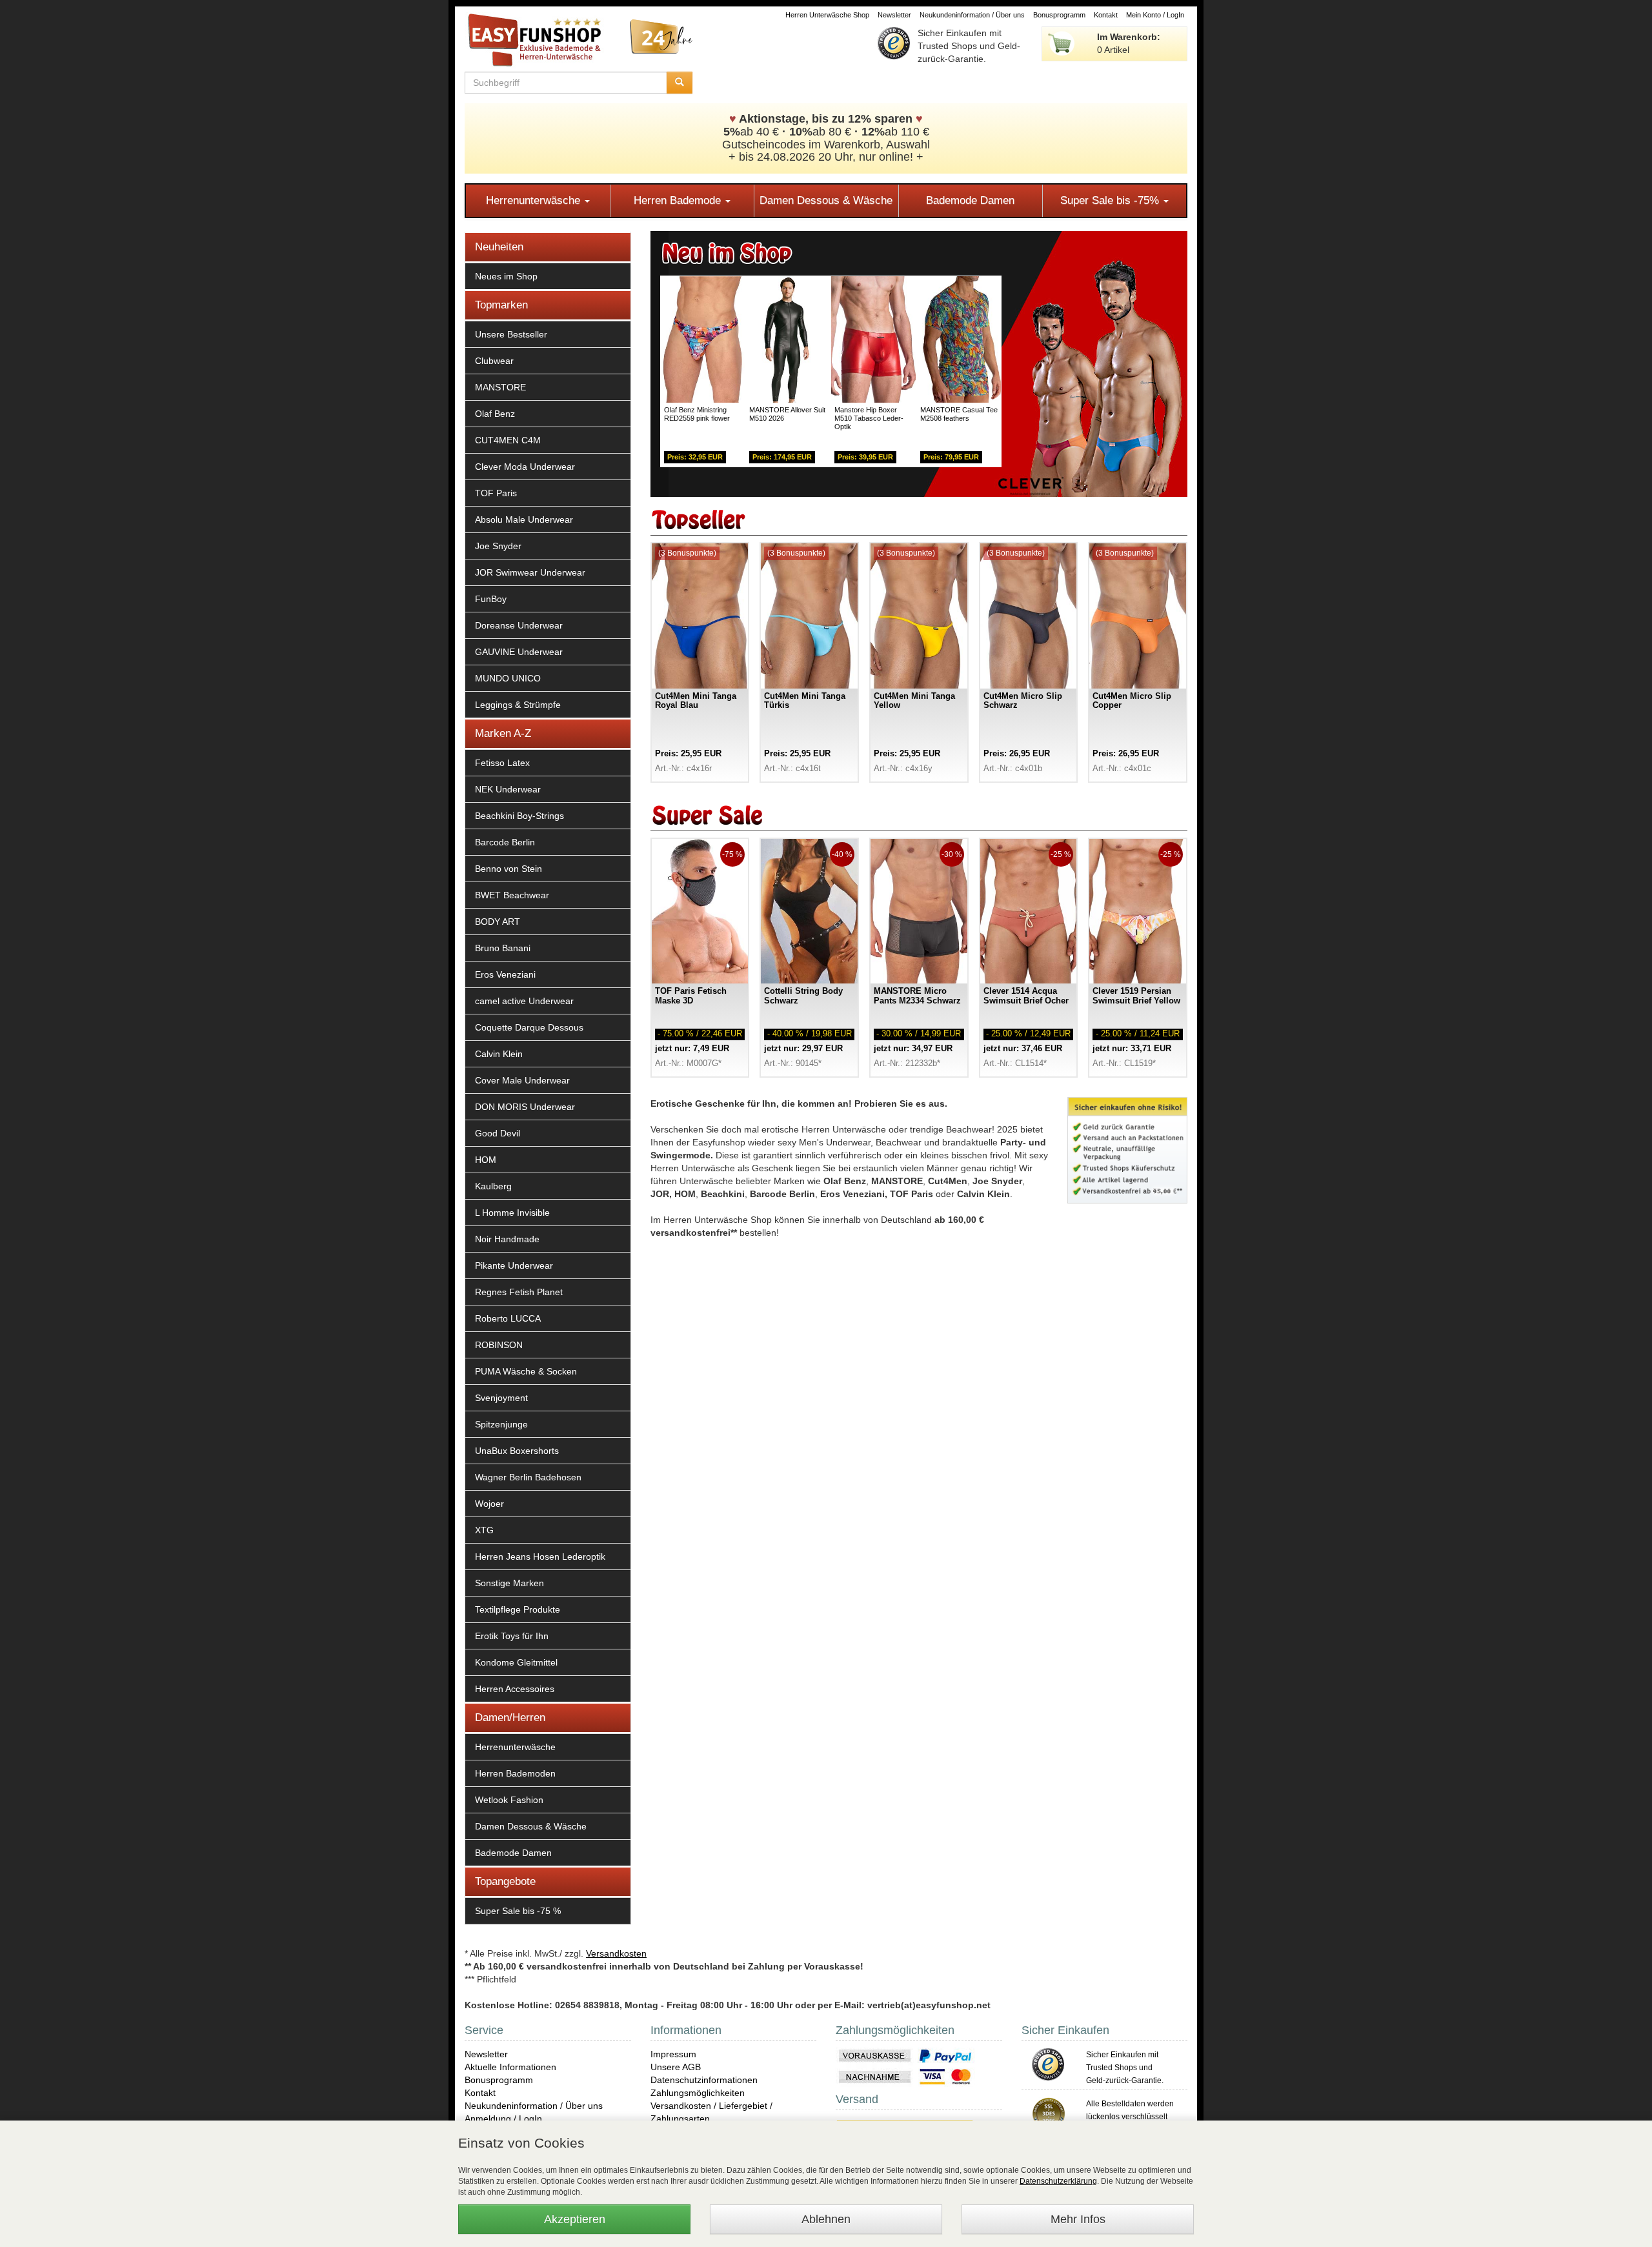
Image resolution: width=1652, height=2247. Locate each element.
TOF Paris (496, 493)
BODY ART (498, 922)
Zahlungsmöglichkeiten (698, 2093)
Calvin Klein (499, 1054)
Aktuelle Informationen (510, 2067)
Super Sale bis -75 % (518, 1911)
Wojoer (489, 1504)
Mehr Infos (1078, 2219)
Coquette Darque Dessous (529, 1027)
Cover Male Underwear (522, 1080)
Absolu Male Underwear (524, 519)
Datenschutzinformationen (704, 2080)
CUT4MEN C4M (508, 440)
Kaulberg (493, 1186)
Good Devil (498, 1133)
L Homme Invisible (512, 1213)
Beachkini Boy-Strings (519, 816)
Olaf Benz (495, 414)
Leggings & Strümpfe (518, 705)
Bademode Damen (970, 200)
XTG (484, 1530)
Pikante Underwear (514, 1265)
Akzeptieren (575, 2219)
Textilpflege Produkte (518, 1609)
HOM (486, 1160)
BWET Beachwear (512, 895)
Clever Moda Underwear (525, 467)
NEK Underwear (508, 789)
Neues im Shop (506, 276)
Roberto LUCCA (508, 1318)
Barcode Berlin (505, 842)
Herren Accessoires (515, 1689)
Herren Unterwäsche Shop (827, 15)
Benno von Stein (509, 869)
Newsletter (894, 15)
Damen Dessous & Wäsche (826, 200)
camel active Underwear (524, 1001)
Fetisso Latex (502, 763)
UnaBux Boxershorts (517, 1451)
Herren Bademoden (515, 1773)
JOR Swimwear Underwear (530, 572)
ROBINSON (499, 1345)
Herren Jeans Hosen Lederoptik (540, 1557)
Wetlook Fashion (509, 1800)
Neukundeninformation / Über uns (972, 15)
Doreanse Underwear (519, 625)
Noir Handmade (507, 1239)
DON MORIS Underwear (525, 1107)
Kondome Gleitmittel (516, 1662)
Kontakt (1106, 15)
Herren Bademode (679, 200)
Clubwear (494, 361)
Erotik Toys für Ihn (512, 1636)
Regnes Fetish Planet (519, 1292)
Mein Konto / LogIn (1155, 15)
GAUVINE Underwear (519, 652)
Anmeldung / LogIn (503, 2119)
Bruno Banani (503, 948)
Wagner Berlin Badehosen (528, 1477)
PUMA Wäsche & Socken (526, 1371)
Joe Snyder (498, 546)
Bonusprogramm (1059, 15)
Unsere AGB (676, 2067)
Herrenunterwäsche (535, 200)
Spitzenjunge (501, 1424)
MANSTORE (500, 387)
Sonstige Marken (509, 1583)
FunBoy (491, 599)
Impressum (673, 2054)
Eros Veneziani (505, 974)
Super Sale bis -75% (1111, 200)
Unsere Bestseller (511, 334)
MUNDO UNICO (508, 678)
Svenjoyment (501, 1398)
